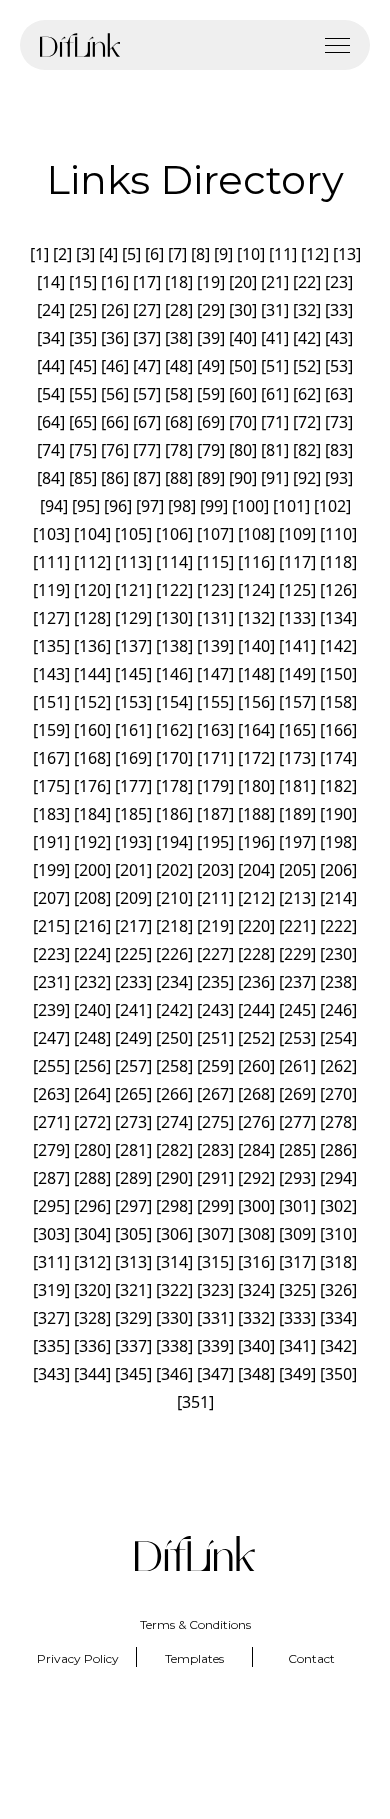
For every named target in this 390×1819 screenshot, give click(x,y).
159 (51, 730)
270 (338, 1094)
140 (256, 646)
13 (347, 254)
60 (243, 394)
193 (133, 842)
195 (215, 842)
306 (174, 1234)
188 (256, 814)
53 (339, 366)
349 (297, 1374)
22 (307, 282)
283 (215, 1150)
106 (174, 534)
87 (147, 478)
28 (179, 310)
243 (215, 1010)
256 (92, 1066)
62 (307, 394)
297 (133, 1206)
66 (115, 422)
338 (174, 1346)
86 (115, 478)
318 (338, 1262)
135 (51, 646)
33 (339, 310)
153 (133, 702)
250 (174, 1038)
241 (133, 1010)
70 (243, 422)
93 (339, 478)
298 (174, 1206)
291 (215, 1178)
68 (179, 422)
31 (275, 310)
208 (92, 898)
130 (174, 618)
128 (92, 618)
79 (211, 450)
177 (133, 786)
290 (174, 1178)
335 (51, 1346)
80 (243, 450)
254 (338, 1038)
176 (92, 786)
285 (297, 1150)
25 (83, 310)
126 (338, 590)
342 (338, 1346)
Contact (311, 1658)
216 (92, 926)
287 (51, 1178)
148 (256, 674)
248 (92, 1038)
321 (133, 1290)
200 (92, 870)
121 (133, 590)
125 (297, 590)
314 (174, 1262)
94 (54, 506)
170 (174, 758)
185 (133, 814)
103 (51, 534)
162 (174, 730)
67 (147, 422)
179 (215, 786)
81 (275, 450)
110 (338, 534)
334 (338, 1318)
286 (338, 1150)
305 (133, 1234)
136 (92, 646)
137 (133, 646)
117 (297, 562)
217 (133, 926)
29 (211, 310)
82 (307, 450)
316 (256, 1262)
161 (133, 730)
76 (115, 450)
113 (133, 562)
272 (92, 1122)
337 (133, 1346)
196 (256, 842)
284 (256, 1150)
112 (92, 562)
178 (174, 786)
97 (150, 506)
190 (338, 814)
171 (215, 758)
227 (215, 954)
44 (51, 366)
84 (51, 478)
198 (338, 842)
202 (174, 870)
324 (256, 1290)
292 (256, 1178)
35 (83, 338)
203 (215, 870)
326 (338, 1290)
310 (338, 1234)
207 (51, 898)
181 (297, 786)
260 (256, 1066)
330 (174, 1318)
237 (297, 982)
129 (133, 618)
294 (338, 1178)
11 (283, 254)
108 (256, 534)
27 (147, 310)
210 (174, 898)
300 (256, 1206)
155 (215, 702)
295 (51, 1206)
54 (51, 394)
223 (51, 954)
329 (133, 1318)
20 (243, 282)
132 (256, 618)
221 (297, 926)
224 (92, 954)
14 (51, 282)
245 (297, 1010)
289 (133, 1178)
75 (83, 450)
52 (307, 366)
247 (51, 1038)
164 (256, 730)
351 (195, 1402)
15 (83, 282)
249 (133, 1038)
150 (338, 674)
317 (297, 1262)
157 (297, 702)
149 (297, 674)
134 (338, 618)
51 (275, 366)
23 (339, 282)
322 (174, 1290)
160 (92, 730)
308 (256, 1234)
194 (174, 842)
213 (297, 898)
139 (215, 646)
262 (338, 1066)
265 (133, 1094)
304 (92, 1234)
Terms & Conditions (195, 1624)
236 (256, 982)
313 (133, 1262)
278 (338, 1122)
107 (215, 534)
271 (51, 1122)
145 (133, 674)
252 (256, 1038)
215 (51, 926)
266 (174, 1094)
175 (51, 786)
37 (147, 338)
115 (215, 562)
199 (51, 870)
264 (92, 1094)
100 (250, 506)
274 (174, 1122)
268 (256, 1094)
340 (256, 1346)
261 (297, 1066)
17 (147, 282)
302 (338, 1206)
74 (51, 450)
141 (297, 646)
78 (179, 450)
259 (215, 1066)
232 (92, 982)
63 (339, 394)
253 (297, 1038)
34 (51, 338)
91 (275, 478)
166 (338, 730)
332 (256, 1318)
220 (256, 926)
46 (115, 366)
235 (215, 982)
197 (297, 842)
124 (256, 590)
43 (339, 338)
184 (92, 814)
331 (215, 1318)
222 (338, 926)
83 (339, 450)
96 (118, 506)
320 (92, 1290)
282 (174, 1150)
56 (115, 394)
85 (83, 478)
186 (174, 814)
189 (297, 814)
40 (243, 338)
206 (338, 870)
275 (215, 1122)
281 (133, 1150)
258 (174, 1066)
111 (51, 562)
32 (307, 310)
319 (51, 1290)
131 (215, 618)
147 (215, 674)
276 (256, 1122)
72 (307, 422)
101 (291, 506)
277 (297, 1122)
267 (215, 1094)
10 (251, 254)
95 (86, 506)
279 (51, 1150)
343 (51, 1374)
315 (215, 1262)
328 (92, 1318)
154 (174, 702)
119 (51, 590)
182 (338, 786)
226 (174, 954)
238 (338, 982)
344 (92, 1374)
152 (92, 702)
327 (51, 1318)
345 (133, 1374)
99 (214, 506)
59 (211, 394)
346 (174, 1374)
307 (215, 1234)
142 (338, 646)
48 (179, 366)
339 (215, 1346)
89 (211, 478)
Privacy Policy (78, 1658)
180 (256, 786)
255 (51, 1066)
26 (115, 310)
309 (297, 1234)
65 (83, 422)
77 (147, 450)
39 (211, 338)
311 (51, 1262)
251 (215, 1038)
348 (256, 1374)
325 (297, 1290)
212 (256, 898)
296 (92, 1206)
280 (92, 1150)
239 (51, 1010)
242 (174, 1010)
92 (307, 478)
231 (51, 982)
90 (243, 478)
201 (133, 870)
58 (179, 394)
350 (338, 1374)
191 (51, 842)
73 (339, 422)
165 (297, 730)
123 (215, 590)
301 (297, 1206)
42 (307, 338)
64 (51, 422)
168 (92, 758)
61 (275, 394)
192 (92, 842)
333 (297, 1318)
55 (83, 394)
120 (92, 590)
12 (315, 254)
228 (256, 954)
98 (182, 506)
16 (115, 282)
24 (51, 310)
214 (338, 898)
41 (275, 338)
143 (51, 674)
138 (174, 646)
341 (297, 1346)
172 (256, 758)
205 (297, 870)
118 (338, 562)
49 (211, 366)
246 (338, 1010)
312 (92, 1262)
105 (133, 534)
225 (133, 954)
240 (92, 1010)
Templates (194, 1658)
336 (92, 1346)
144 (92, 674)
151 (51, 702)
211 (215, 898)
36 (115, 338)
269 (297, 1094)
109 (297, 534)
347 (215, 1374)
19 (211, 282)
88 (179, 478)
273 (133, 1122)
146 (174, 674)
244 (256, 1010)
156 (256, 702)
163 (215, 730)
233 (133, 982)
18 (179, 282)
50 (243, 366)
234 (174, 982)
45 (83, 366)
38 (179, 338)
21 (275, 282)
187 (215, 814)
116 (256, 562)
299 (215, 1206)
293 (297, 1178)
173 (297, 758)
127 (51, 618)
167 (51, 758)
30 (243, 310)
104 (92, 534)
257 (133, 1066)
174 (338, 758)
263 (51, 1094)
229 (297, 954)
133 (297, 618)
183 (51, 814)
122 (174, 590)
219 (215, 926)
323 (215, 1290)
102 (332, 506)
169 (133, 758)
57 (147, 394)
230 (338, 954)
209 (133, 898)
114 (174, 562)
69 (211, 422)
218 (174, 926)
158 (338, 702)
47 (147, 366)
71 (275, 422)
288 (92, 1178)
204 (256, 870)
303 (51, 1234)
